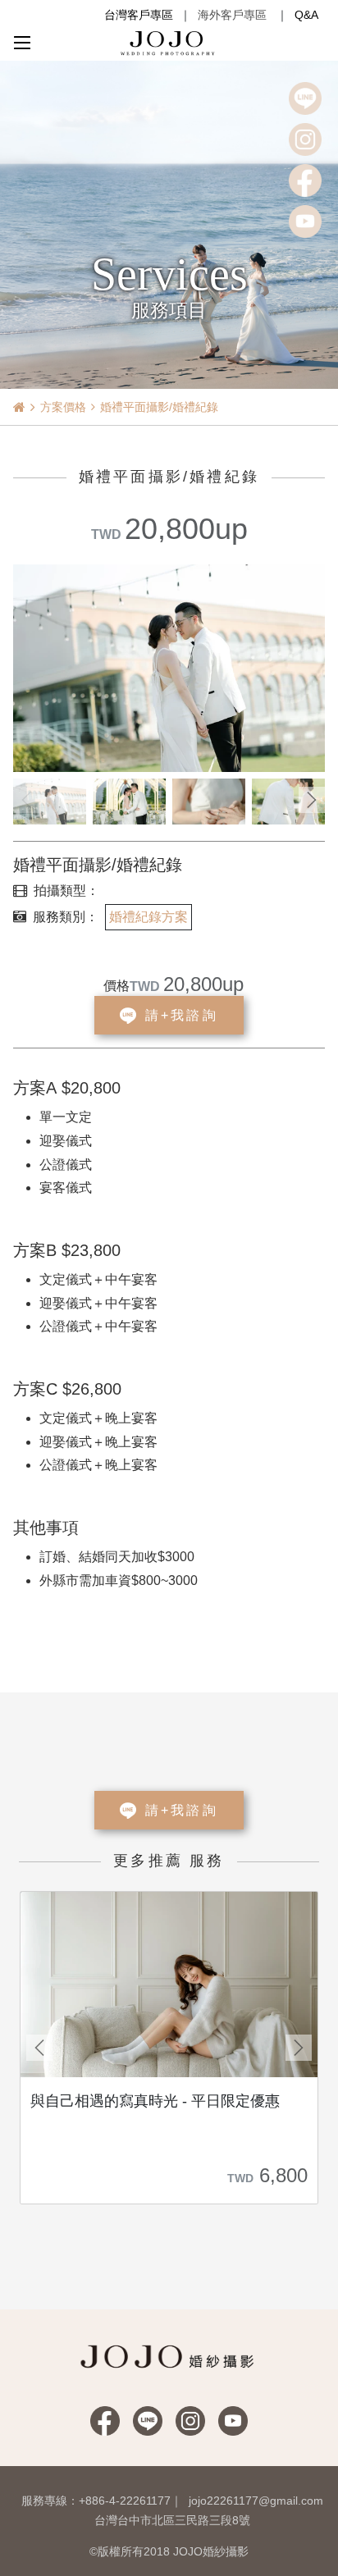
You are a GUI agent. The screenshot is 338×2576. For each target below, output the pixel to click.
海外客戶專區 (232, 15)
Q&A (306, 15)
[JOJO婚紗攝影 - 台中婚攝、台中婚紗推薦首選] (169, 42)
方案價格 (63, 407)
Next (312, 800)
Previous (26, 800)
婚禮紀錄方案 (148, 917)
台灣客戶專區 (139, 15)
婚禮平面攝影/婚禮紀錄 (159, 407)
